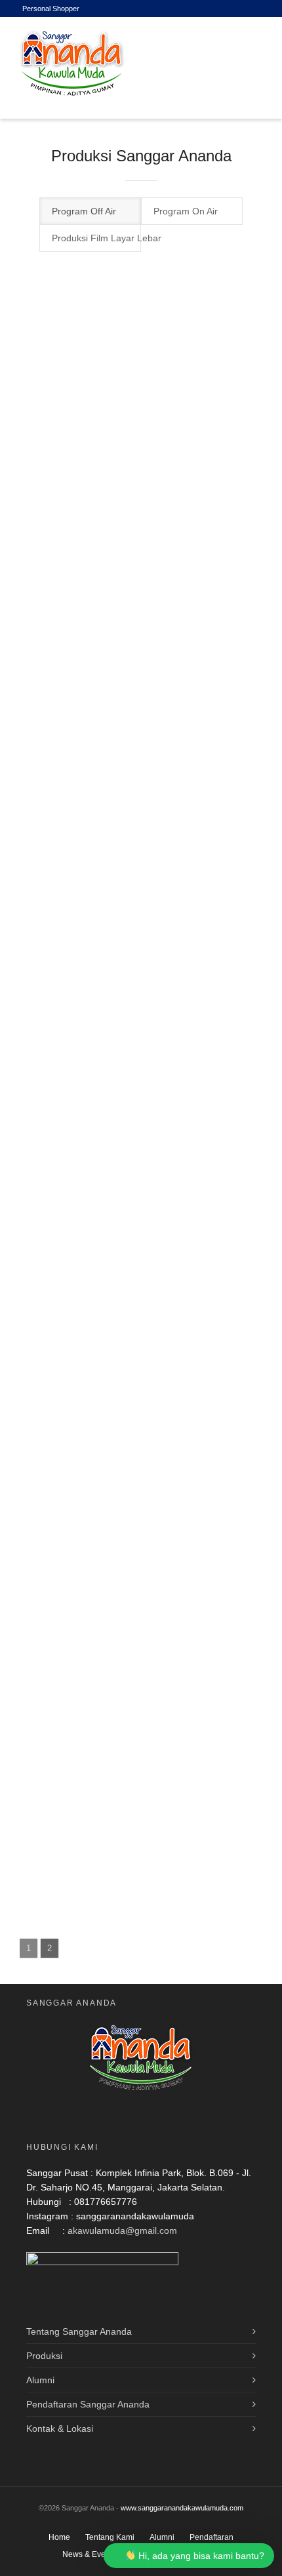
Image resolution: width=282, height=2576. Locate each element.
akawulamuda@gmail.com (122, 2230)
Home (59, 2537)
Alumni (40, 2380)
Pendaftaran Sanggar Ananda (88, 2404)
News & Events (89, 2554)
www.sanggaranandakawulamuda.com (182, 2508)
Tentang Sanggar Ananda (79, 2331)
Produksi (44, 2356)
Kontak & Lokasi (60, 2428)
